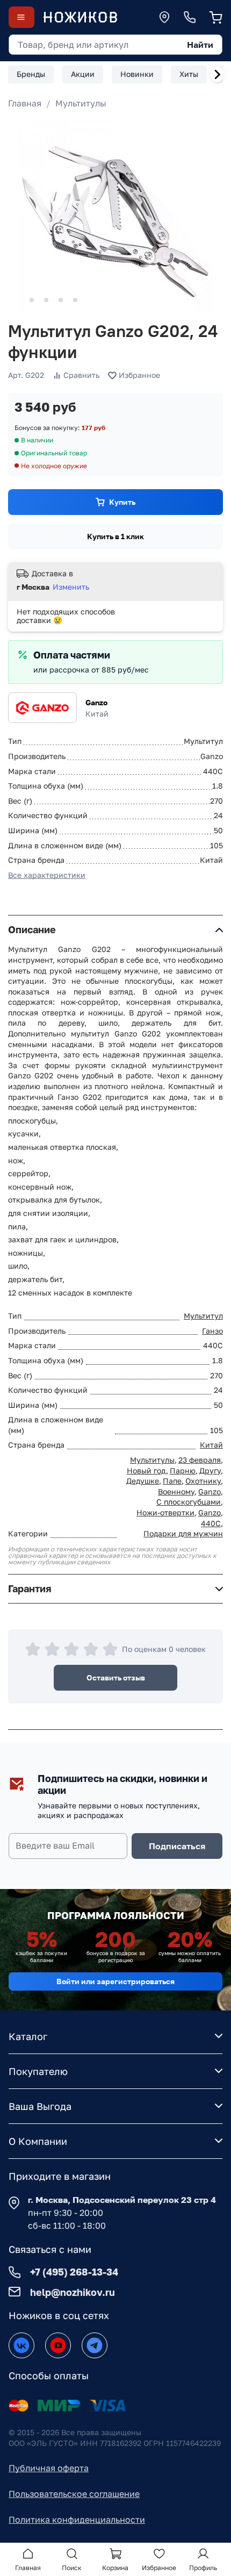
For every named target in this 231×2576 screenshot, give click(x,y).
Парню (183, 1471)
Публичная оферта (49, 2468)
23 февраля (200, 1460)
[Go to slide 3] (46, 300)
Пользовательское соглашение (74, 2494)
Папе (172, 1481)
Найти (200, 45)
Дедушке (143, 1481)
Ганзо (212, 1331)
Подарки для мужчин (183, 1533)
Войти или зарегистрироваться (115, 1981)
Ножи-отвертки (165, 1512)
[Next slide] (217, 74)
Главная (25, 103)
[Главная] (80, 17)
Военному (176, 1491)
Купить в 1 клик (115, 536)
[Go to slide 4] (61, 300)
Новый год (146, 1471)
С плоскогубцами (189, 1502)
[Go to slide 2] (32, 300)
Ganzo (96, 702)
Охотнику (203, 1481)
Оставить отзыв (116, 1677)
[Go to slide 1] (17, 300)
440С (211, 1523)
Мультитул (203, 1316)
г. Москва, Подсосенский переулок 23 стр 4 (122, 2200)
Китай (211, 1445)
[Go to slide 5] (75, 300)
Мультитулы (81, 103)
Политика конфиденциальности (77, 2520)
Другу (210, 1471)
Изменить (71, 587)
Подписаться (177, 1846)
